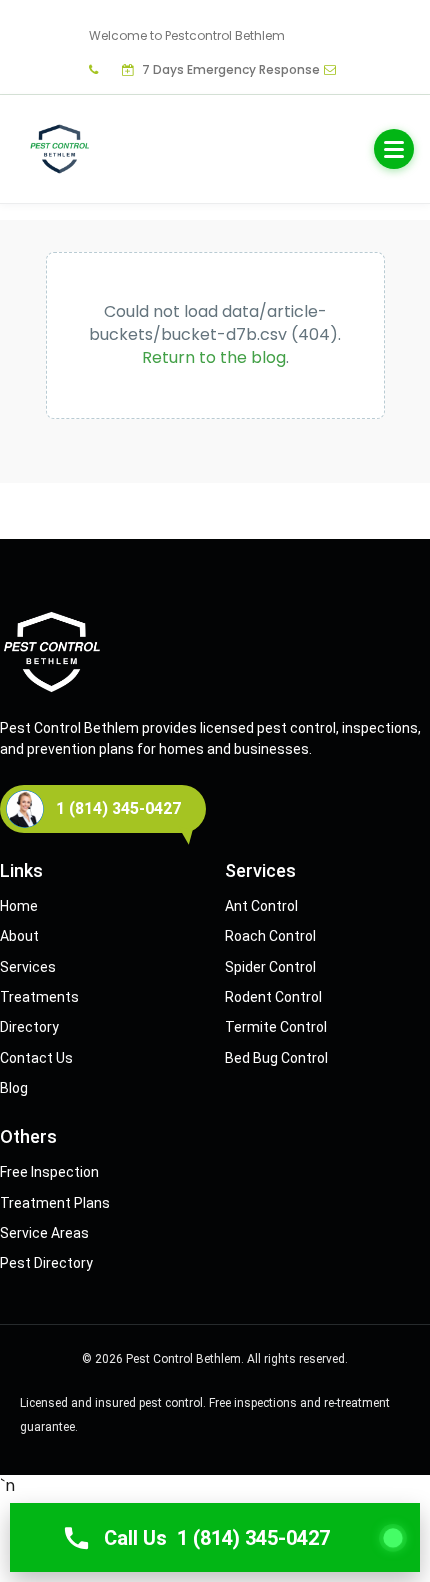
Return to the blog (214, 357)
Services (28, 967)
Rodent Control (273, 997)
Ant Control (261, 906)
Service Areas (44, 1233)
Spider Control (270, 967)
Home (19, 906)
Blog (14, 1088)
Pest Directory (46, 1263)
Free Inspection (49, 1172)
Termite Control (276, 1027)
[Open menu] (394, 149)
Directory (29, 1027)
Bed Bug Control (276, 1058)
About (19, 936)
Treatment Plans (55, 1203)
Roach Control (270, 936)
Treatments (39, 997)
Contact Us (36, 1058)
